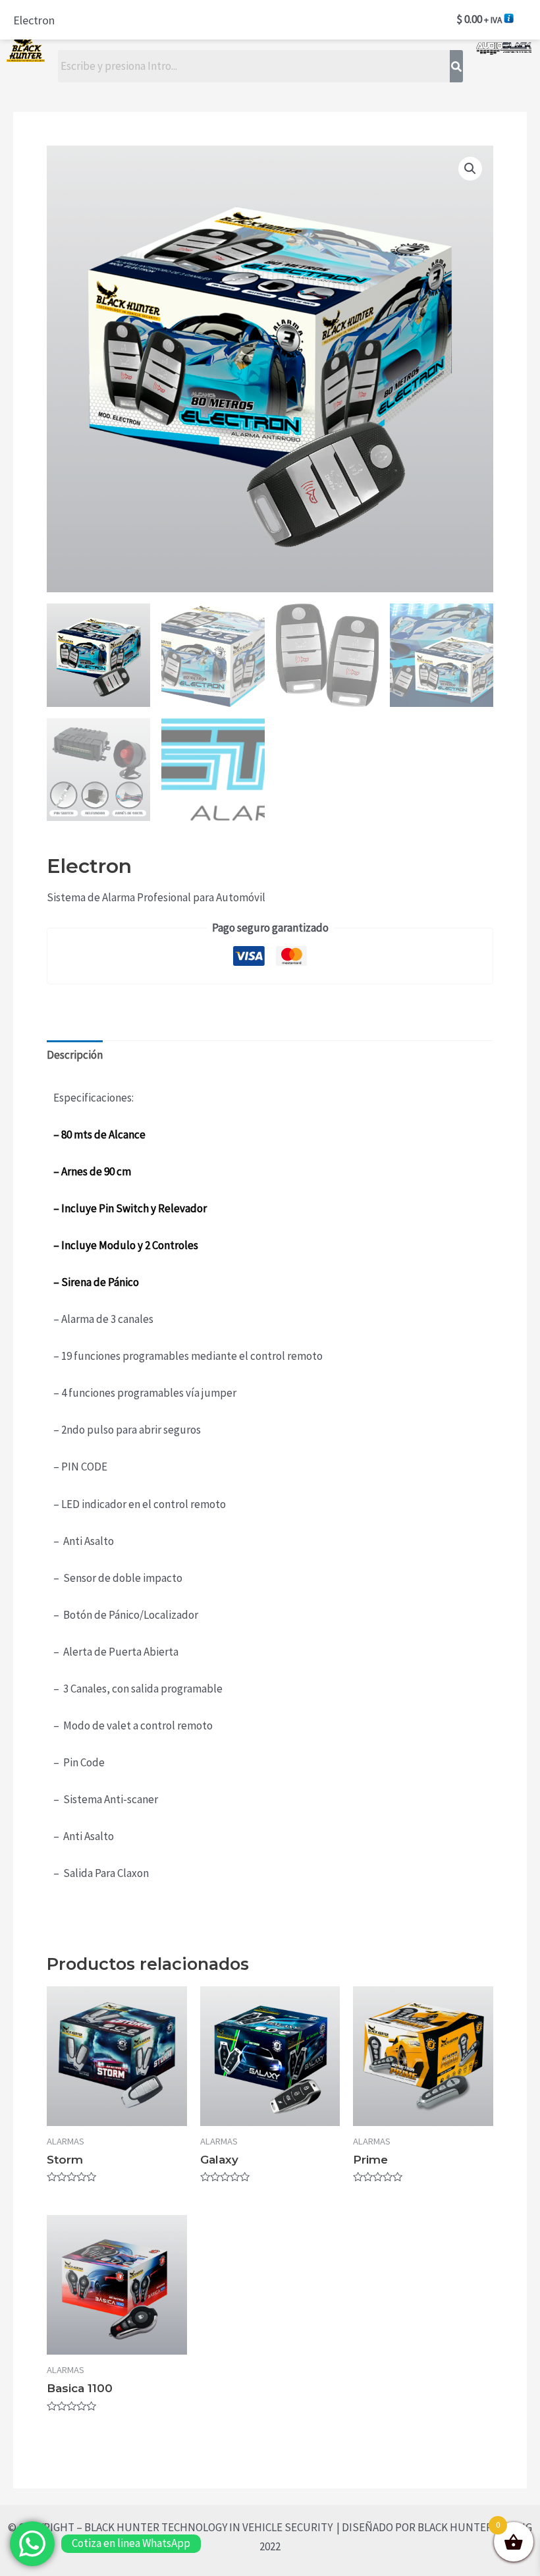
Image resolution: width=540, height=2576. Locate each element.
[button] (470, 169)
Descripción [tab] (75, 1055)
